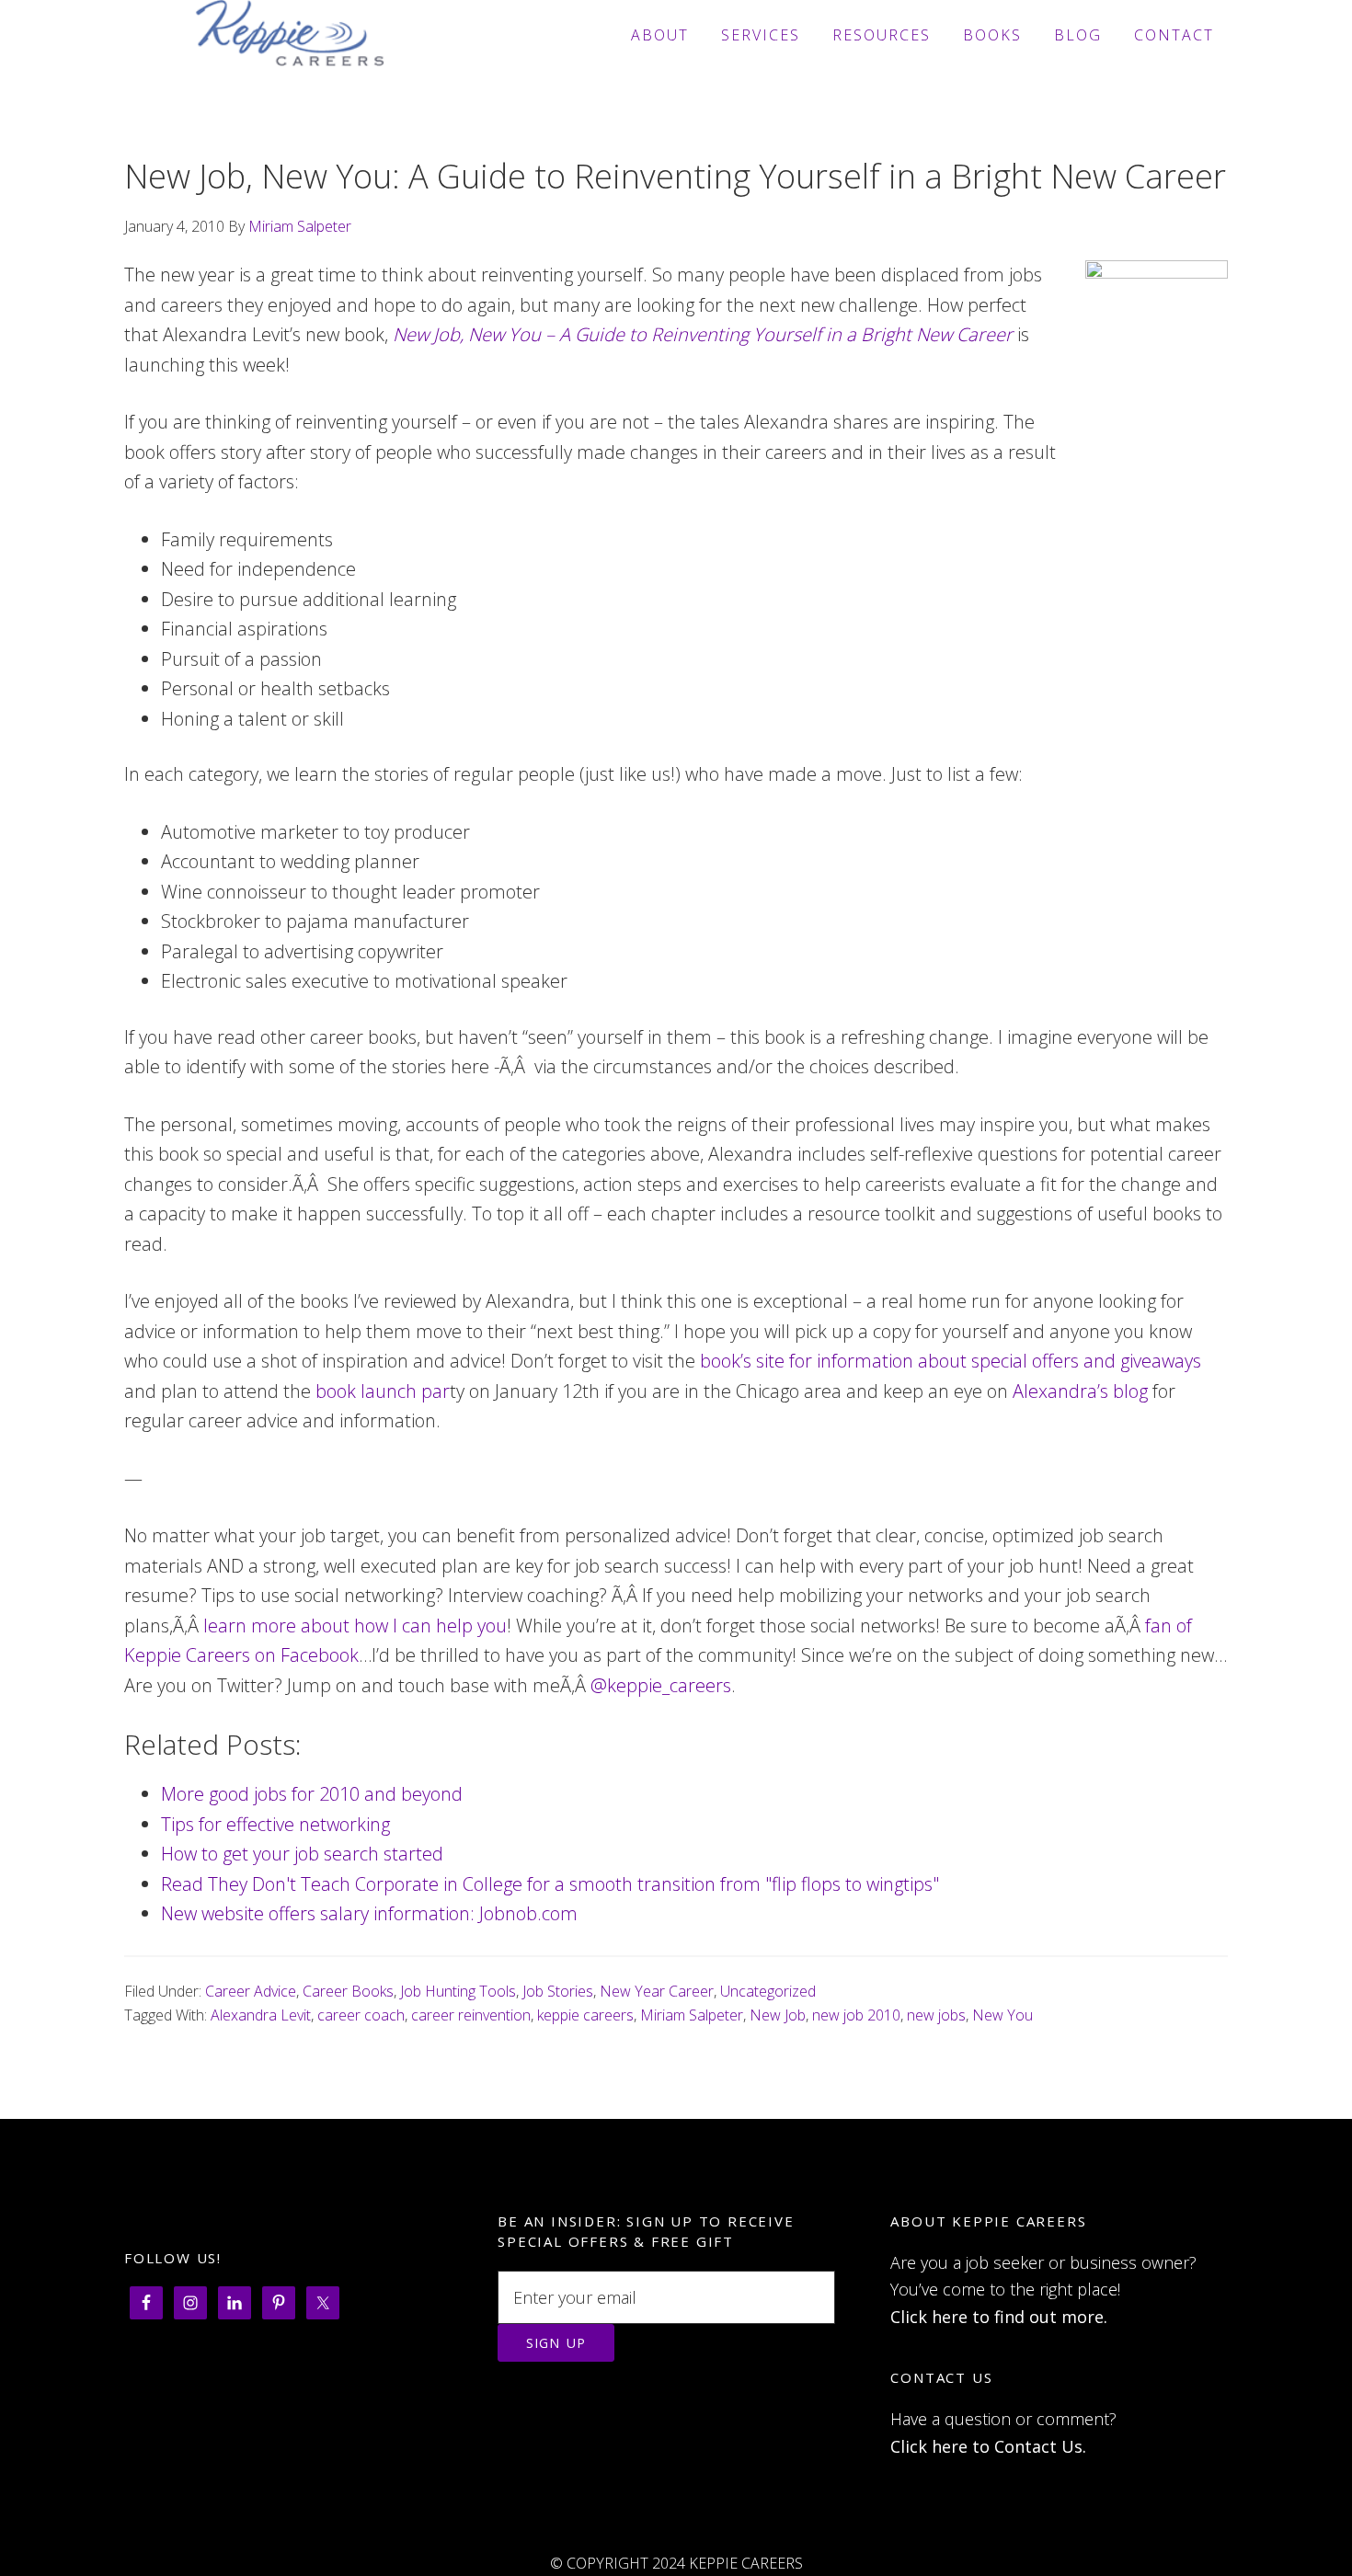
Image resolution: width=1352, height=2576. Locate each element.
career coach (361, 2015)
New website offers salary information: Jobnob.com (369, 1913)
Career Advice (251, 1991)
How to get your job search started (302, 1854)
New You (1003, 2015)
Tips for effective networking (275, 1824)
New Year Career (657, 1991)
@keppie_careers (661, 1685)
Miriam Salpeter (692, 2015)
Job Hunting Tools (458, 1991)
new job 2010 (856, 2015)
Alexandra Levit (261, 2015)
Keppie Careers (290, 35)
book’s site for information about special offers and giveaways (951, 1361)
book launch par (383, 1391)
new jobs (936, 2015)
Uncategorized (768, 1991)
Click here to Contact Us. (988, 2446)
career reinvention (471, 2015)
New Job (778, 2015)
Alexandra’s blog (1080, 1391)
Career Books (348, 1991)
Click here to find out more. (999, 2317)
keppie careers (585, 2015)
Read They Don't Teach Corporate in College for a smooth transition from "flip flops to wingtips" (550, 1884)
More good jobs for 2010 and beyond (312, 1794)
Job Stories (558, 1991)
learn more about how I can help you (355, 1626)
